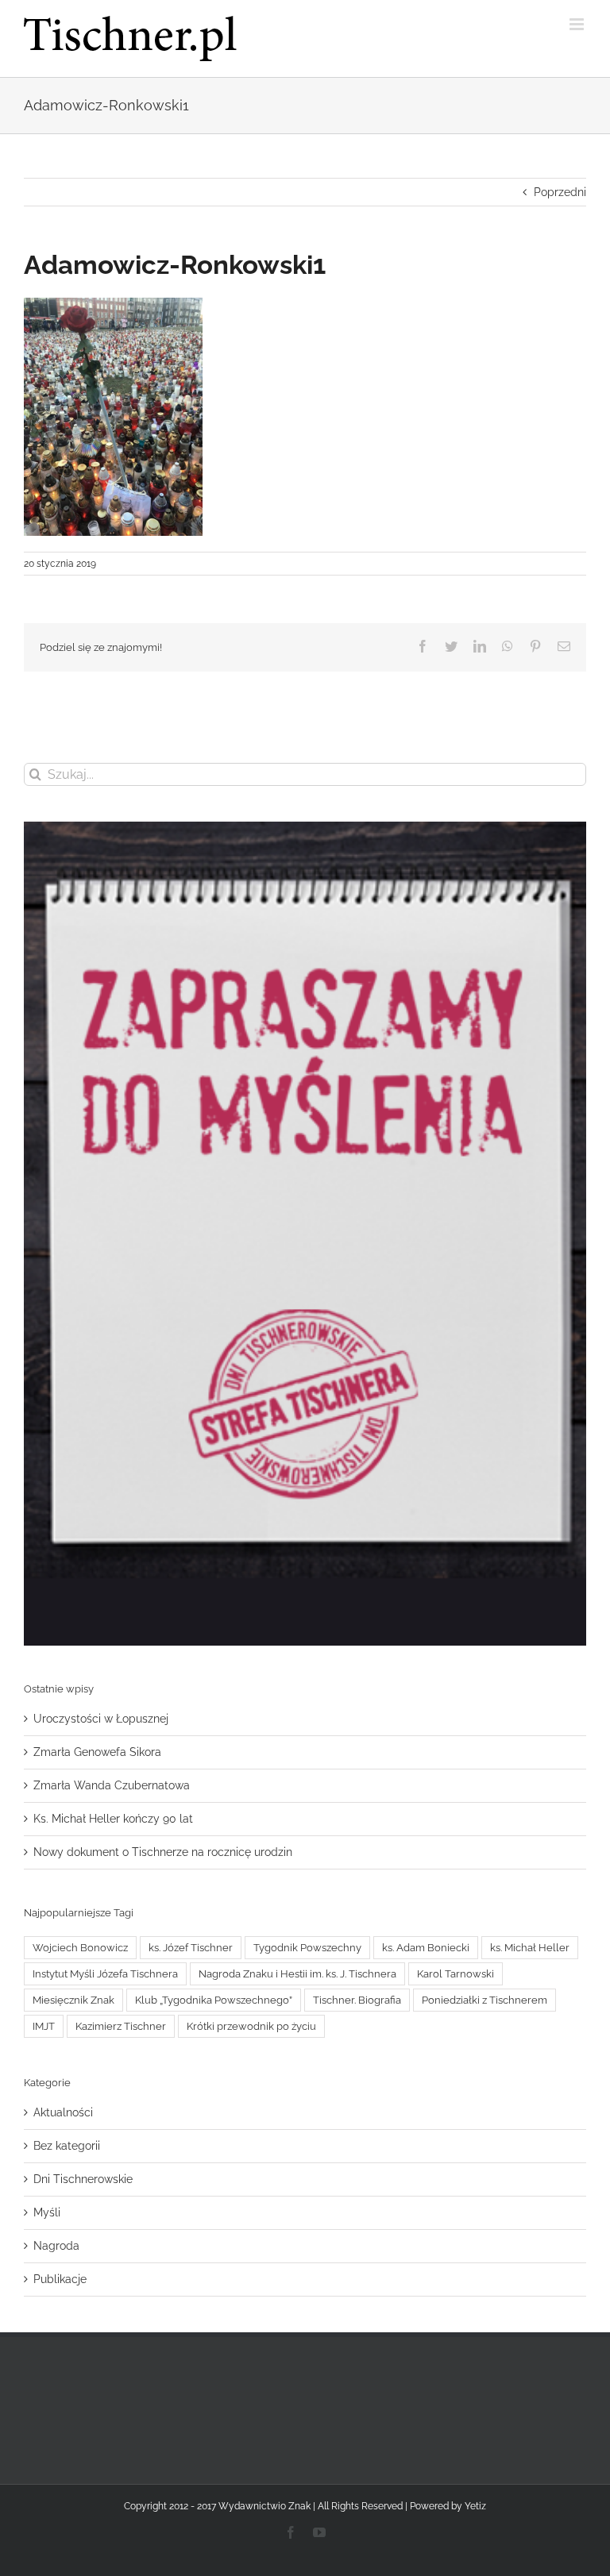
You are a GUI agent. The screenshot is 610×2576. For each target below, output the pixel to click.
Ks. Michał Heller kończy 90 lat (113, 1819)
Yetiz (475, 2506)
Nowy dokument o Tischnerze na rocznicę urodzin (163, 1852)
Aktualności (63, 2112)
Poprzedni (560, 192)
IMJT (44, 2026)
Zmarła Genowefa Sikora (97, 1752)
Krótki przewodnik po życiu (251, 2026)
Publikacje (60, 2279)
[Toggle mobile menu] (578, 24)
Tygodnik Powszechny (307, 1948)
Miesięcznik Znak (73, 2000)
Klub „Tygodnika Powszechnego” (214, 2000)
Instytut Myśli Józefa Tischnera (105, 1974)
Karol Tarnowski (456, 1974)
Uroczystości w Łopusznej (101, 1719)
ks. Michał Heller (530, 1948)
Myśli (47, 2212)
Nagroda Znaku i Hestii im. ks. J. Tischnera (297, 1974)
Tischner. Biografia (357, 2000)
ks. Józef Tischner (191, 1948)
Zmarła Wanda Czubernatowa (112, 1785)
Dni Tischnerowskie (83, 2179)
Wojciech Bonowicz (80, 1948)
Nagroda (56, 2246)
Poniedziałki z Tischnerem (485, 2000)
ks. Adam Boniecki (426, 1948)
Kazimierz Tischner (121, 2026)
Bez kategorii (67, 2146)
